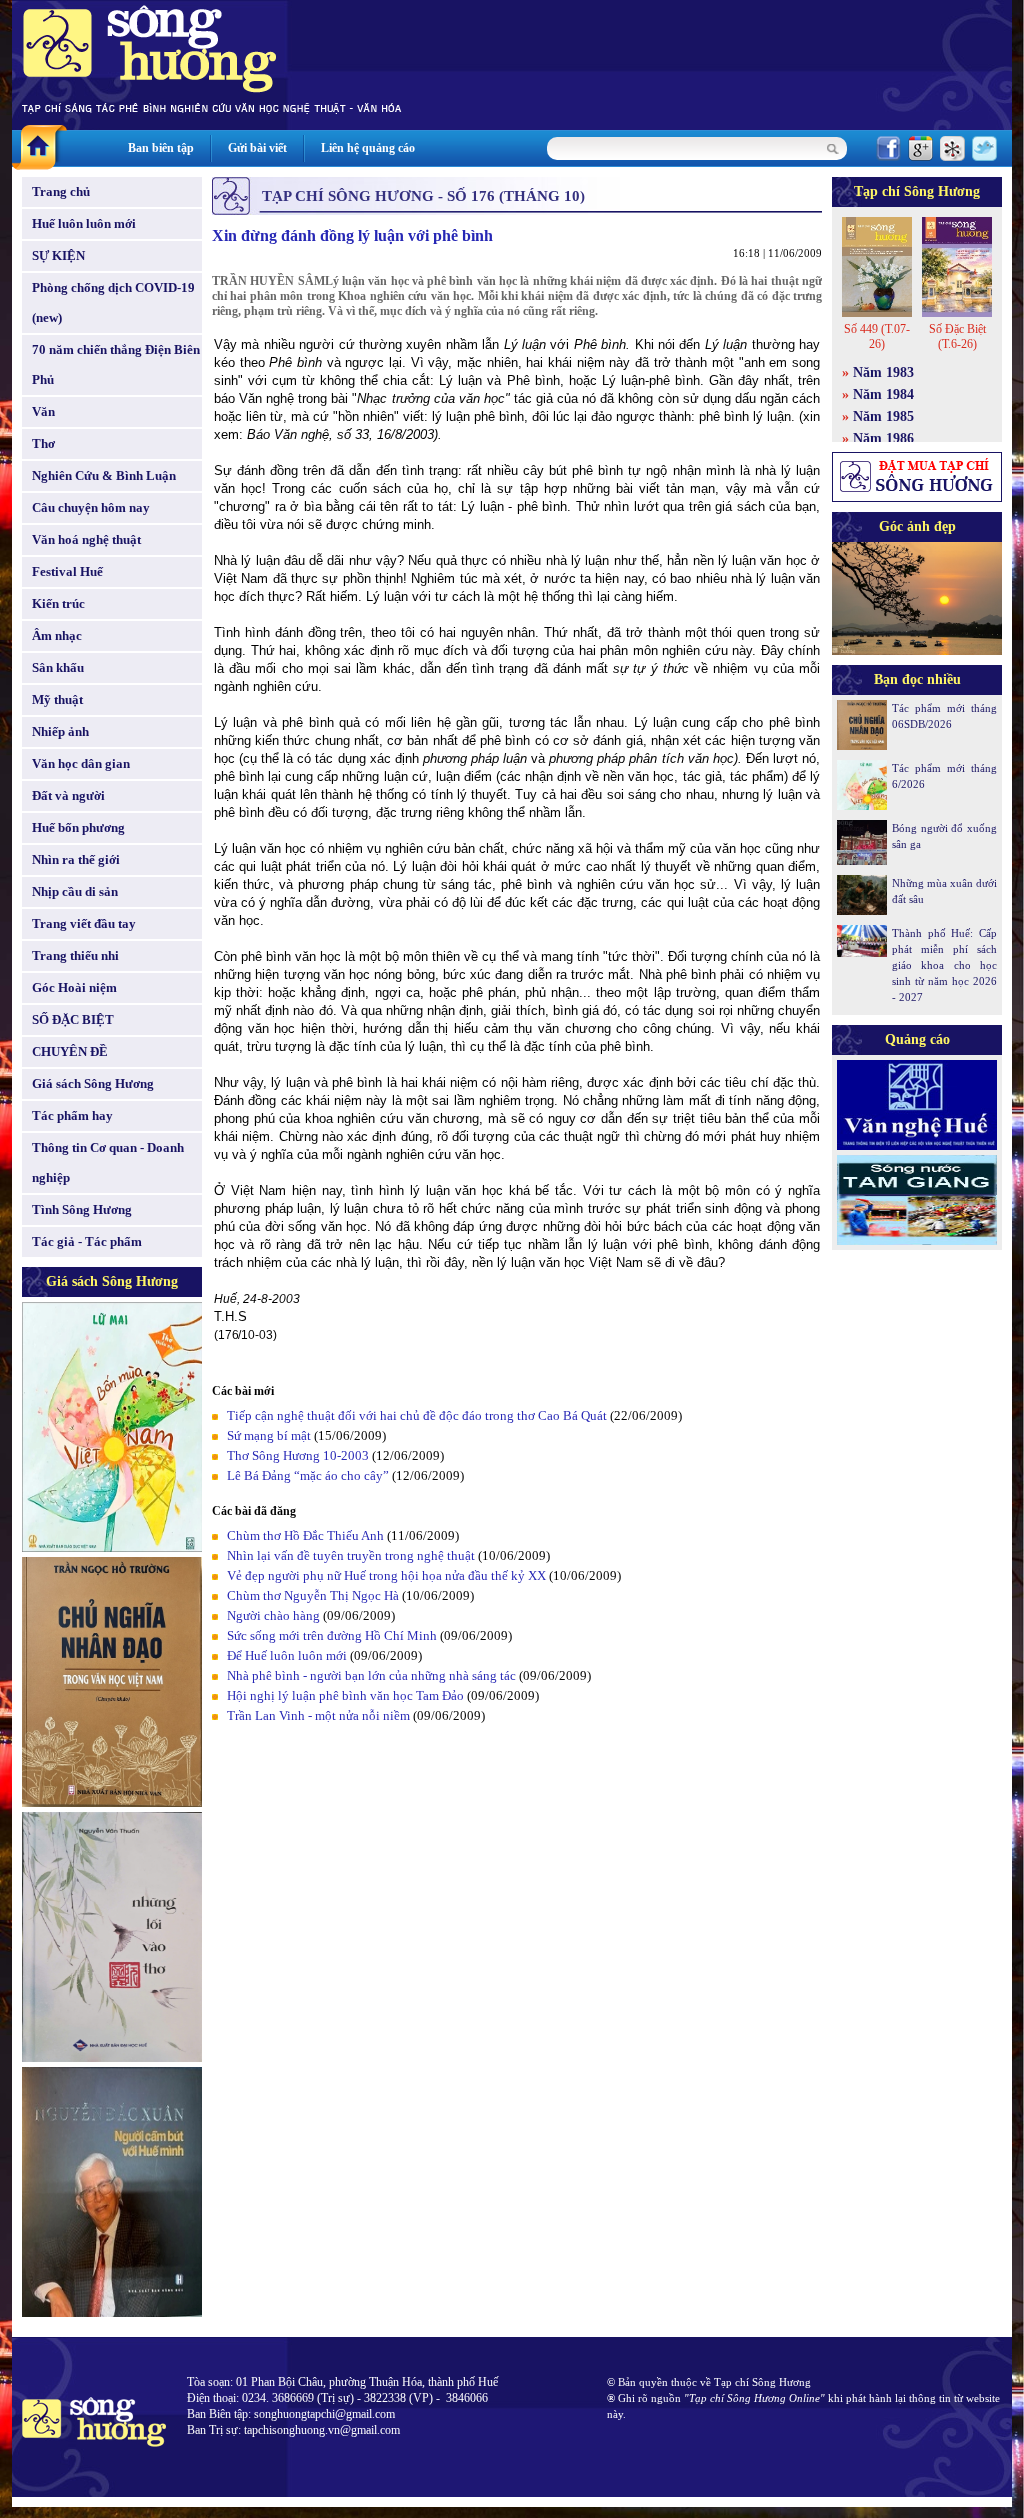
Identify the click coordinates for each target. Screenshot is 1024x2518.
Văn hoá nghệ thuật (86, 539)
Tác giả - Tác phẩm (87, 1241)
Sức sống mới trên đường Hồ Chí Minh (332, 1635)
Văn (43, 411)
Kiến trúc (58, 603)
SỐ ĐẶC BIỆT (73, 1019)
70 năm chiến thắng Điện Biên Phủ (116, 364)
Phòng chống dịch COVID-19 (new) (113, 302)
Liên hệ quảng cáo (368, 148)
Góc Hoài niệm (74, 987)
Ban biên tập (161, 148)
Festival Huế (67, 571)
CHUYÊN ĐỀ (70, 1051)
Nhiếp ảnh (60, 731)
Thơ (43, 443)
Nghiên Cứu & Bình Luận (104, 475)
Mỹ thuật (57, 699)
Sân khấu (58, 667)
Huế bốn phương (78, 827)
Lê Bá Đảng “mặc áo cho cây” (308, 1475)
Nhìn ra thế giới (76, 859)
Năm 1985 (883, 416)
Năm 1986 (883, 438)
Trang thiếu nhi (75, 955)
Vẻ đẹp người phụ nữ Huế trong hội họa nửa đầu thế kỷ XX (386, 1575)
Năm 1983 (883, 372)
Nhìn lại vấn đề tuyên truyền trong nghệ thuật (351, 1555)
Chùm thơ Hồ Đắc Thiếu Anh (305, 1535)
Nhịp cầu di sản (75, 891)
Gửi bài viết (257, 148)
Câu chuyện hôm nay (91, 507)
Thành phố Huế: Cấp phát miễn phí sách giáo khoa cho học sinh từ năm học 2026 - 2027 (944, 965)
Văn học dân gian (81, 763)
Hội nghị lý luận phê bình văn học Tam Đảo (345, 1695)
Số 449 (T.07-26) (877, 336)
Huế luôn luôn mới (84, 223)
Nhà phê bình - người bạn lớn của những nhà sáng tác (371, 1675)
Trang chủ (61, 191)
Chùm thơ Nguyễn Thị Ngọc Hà (313, 1595)
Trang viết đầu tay (84, 923)
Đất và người (68, 795)
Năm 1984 (883, 394)
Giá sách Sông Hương (93, 1083)
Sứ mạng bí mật (269, 1435)
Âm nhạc (57, 635)
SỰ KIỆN (58, 255)
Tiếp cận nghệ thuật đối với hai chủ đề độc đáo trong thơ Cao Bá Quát (417, 1415)
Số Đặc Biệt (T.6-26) (957, 336)
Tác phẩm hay (72, 1115)
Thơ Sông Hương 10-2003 (298, 1455)
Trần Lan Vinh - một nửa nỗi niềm (318, 1715)
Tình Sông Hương (82, 1209)
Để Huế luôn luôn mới (287, 1655)
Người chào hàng (273, 1615)
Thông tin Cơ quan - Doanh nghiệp (108, 1162)
